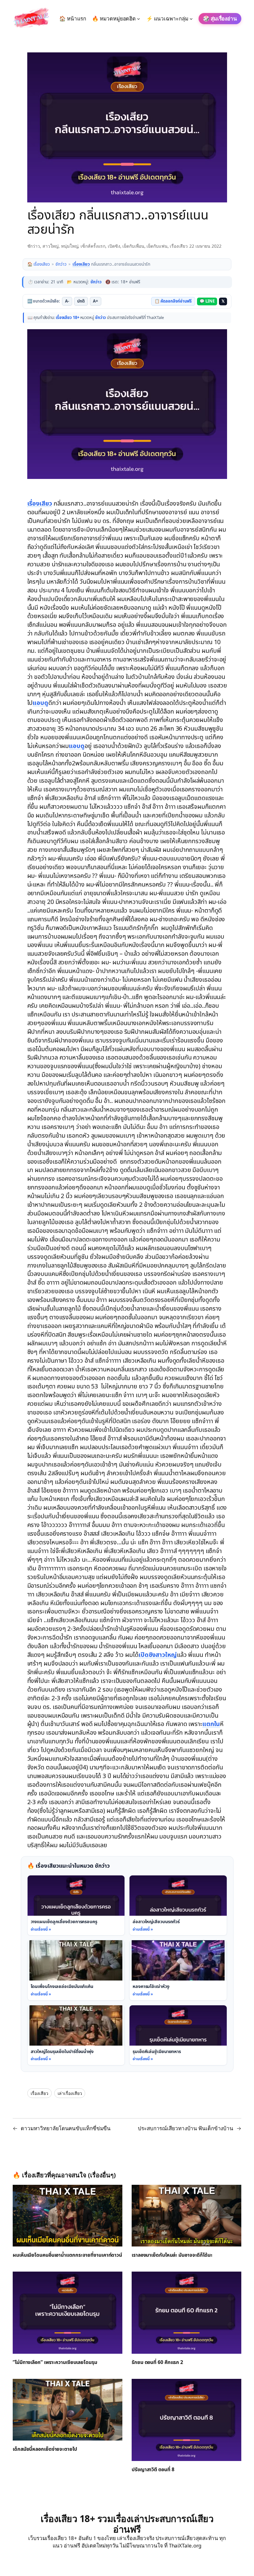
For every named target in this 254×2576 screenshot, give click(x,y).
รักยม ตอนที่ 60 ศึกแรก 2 (157, 2363)
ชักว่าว (34, 246)
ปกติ (81, 301)
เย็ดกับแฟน (157, 246)
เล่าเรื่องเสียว (70, 2093)
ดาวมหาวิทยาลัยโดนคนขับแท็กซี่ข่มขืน (66, 2128)
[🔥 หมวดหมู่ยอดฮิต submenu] (138, 19)
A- (67, 301)
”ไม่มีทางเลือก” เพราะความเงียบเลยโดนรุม (55, 2363)
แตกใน (211, 1724)
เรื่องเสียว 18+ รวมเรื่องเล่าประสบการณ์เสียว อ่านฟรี (127, 2524)
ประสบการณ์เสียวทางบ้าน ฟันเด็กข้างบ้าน (186, 2128)
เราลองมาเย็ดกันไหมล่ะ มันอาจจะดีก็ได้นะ (172, 2255)
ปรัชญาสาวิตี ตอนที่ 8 (153, 2470)
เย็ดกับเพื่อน (133, 246)
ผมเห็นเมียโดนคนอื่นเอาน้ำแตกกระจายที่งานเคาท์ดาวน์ (67, 2255)
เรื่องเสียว (179, 246)
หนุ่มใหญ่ (70, 246)
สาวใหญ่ (50, 246)
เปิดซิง (114, 246)
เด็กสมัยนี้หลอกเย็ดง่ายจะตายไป (45, 2450)
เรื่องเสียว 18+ (68, 318)
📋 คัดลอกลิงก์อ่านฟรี (173, 301)
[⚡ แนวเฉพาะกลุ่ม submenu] (191, 19)
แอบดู (40, 703)
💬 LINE (207, 301)
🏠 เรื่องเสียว (39, 264)
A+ (96, 301)
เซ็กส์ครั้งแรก (93, 246)
